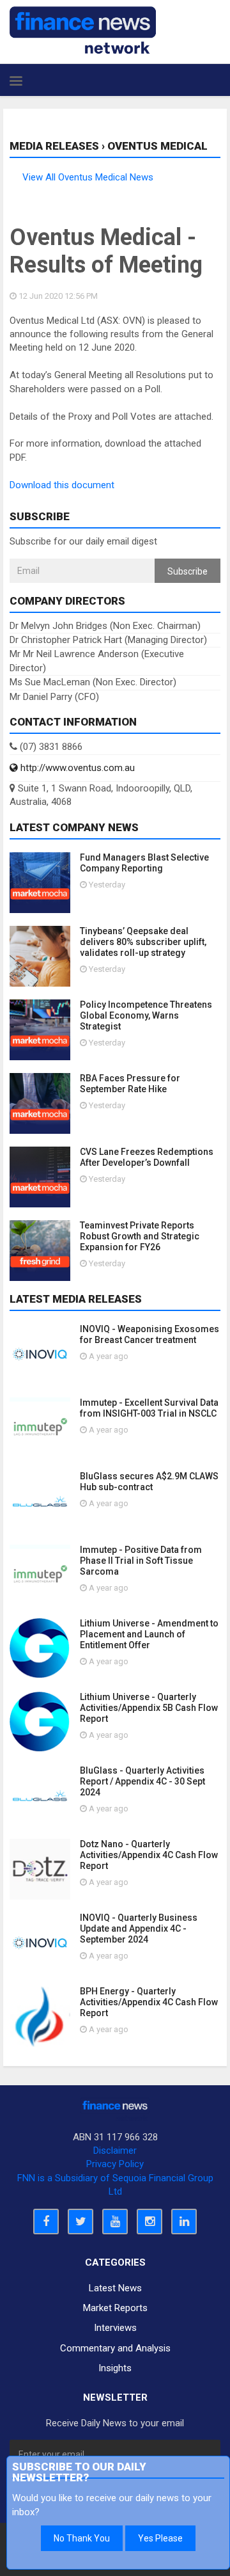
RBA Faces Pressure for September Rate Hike (130, 1084)
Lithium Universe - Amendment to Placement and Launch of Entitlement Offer (149, 1634)
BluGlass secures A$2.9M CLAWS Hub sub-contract (149, 1482)
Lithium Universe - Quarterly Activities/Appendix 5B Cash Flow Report (149, 1708)
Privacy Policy (115, 2164)
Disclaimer (115, 2151)
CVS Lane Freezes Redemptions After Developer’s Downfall (147, 1157)
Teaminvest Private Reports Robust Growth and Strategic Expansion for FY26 (140, 1236)
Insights (115, 2368)
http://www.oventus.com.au (76, 768)
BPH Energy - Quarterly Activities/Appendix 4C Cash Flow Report (149, 2002)
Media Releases (54, 146)
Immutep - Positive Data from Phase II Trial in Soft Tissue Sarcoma (141, 1561)
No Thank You (82, 2538)
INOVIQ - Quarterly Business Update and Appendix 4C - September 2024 (139, 1928)
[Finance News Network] (83, 30)
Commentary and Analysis (115, 2348)
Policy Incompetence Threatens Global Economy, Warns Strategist (146, 1015)
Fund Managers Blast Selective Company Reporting (144, 863)
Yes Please (160, 2538)
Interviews (115, 2328)
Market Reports (115, 2308)
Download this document (62, 485)
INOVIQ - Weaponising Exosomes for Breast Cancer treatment (149, 1334)
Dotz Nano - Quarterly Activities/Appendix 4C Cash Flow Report (149, 1855)
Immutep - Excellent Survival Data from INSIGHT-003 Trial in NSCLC (149, 1408)
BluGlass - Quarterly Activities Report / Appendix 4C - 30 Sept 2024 (142, 1781)
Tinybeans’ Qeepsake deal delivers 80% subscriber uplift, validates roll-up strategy (143, 942)
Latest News (115, 2288)
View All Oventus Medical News (88, 177)
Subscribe (188, 571)
